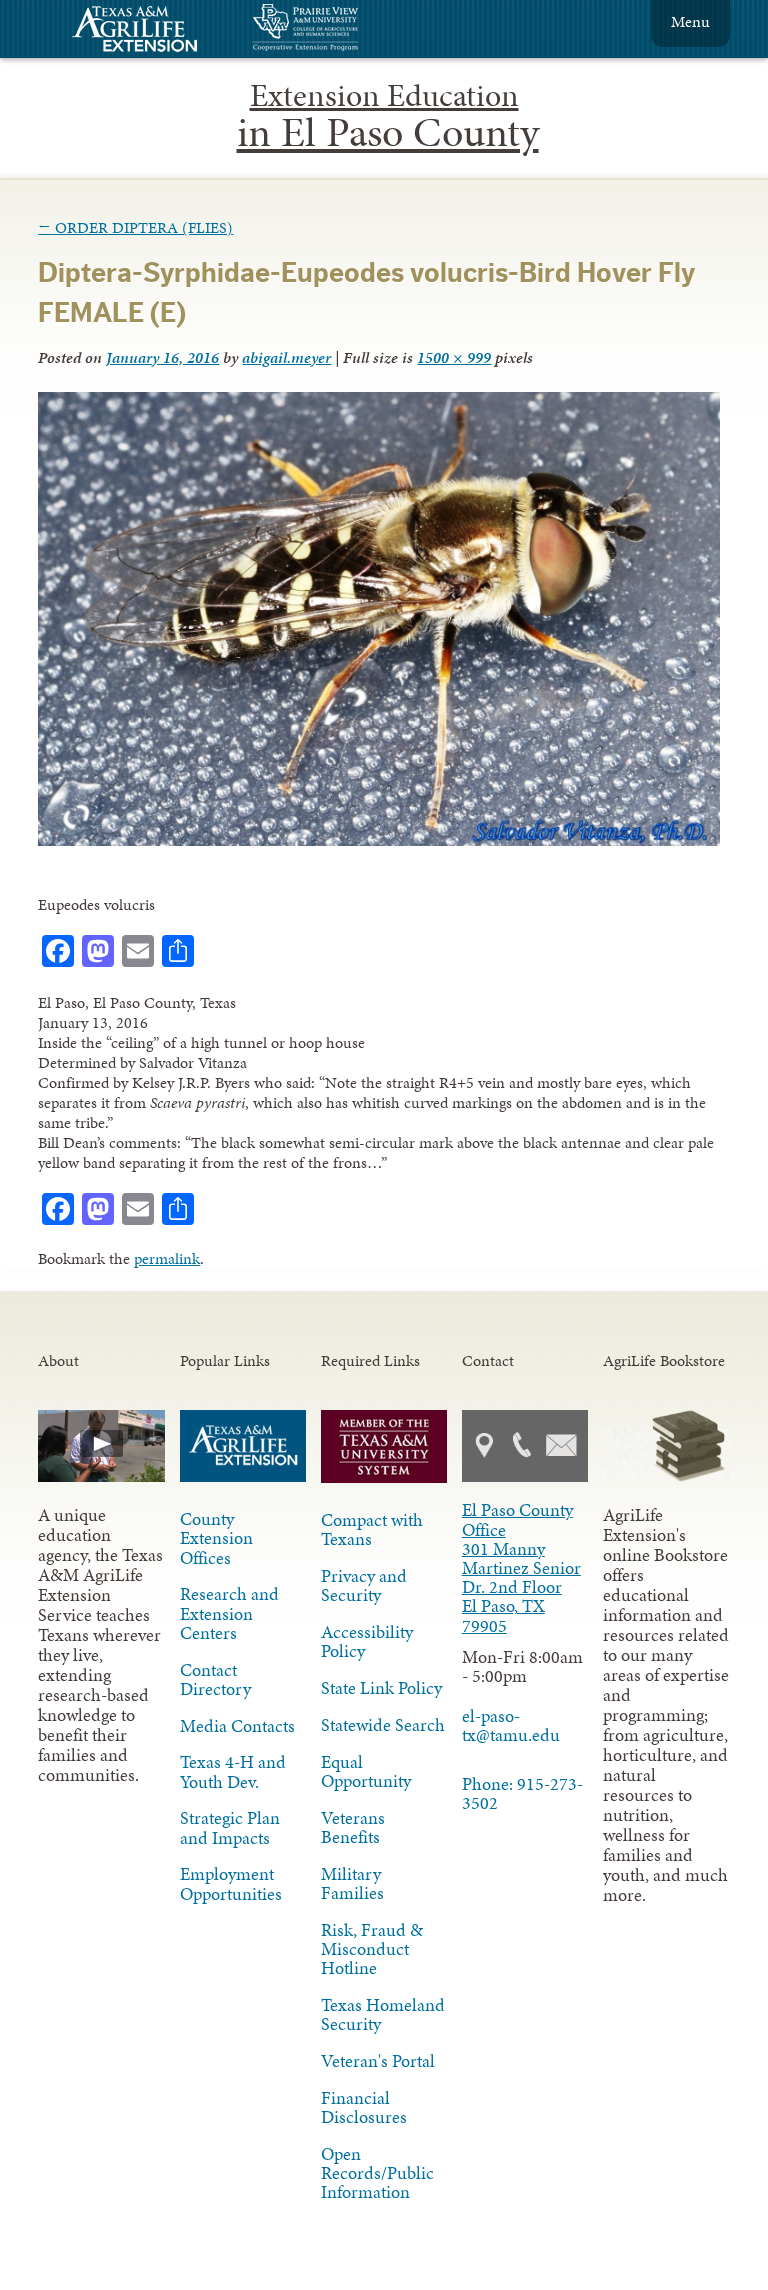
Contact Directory (215, 1679)
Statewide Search (383, 1725)
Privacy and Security (364, 1585)
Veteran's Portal (378, 2061)
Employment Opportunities (231, 1883)
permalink (167, 1258)
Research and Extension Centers (229, 1613)
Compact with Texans (372, 1529)
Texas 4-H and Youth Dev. (233, 1771)
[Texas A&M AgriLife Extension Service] (148, 31)
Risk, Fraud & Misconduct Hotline (372, 1949)
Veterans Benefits (353, 1827)
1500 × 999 (454, 357)
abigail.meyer (286, 357)
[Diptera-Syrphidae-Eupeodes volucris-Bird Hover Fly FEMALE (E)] (378, 840)
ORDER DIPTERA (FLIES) (135, 227)
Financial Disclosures (364, 2107)
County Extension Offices (216, 1538)
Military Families (352, 1883)
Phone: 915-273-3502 (522, 1793)
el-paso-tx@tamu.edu (511, 1725)
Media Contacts (237, 1726)
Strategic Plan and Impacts (230, 1827)
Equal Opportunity (366, 1771)
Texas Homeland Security (383, 2014)
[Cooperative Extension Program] (360, 29)
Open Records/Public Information (377, 2173)
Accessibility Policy (367, 1641)
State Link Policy (381, 1688)
